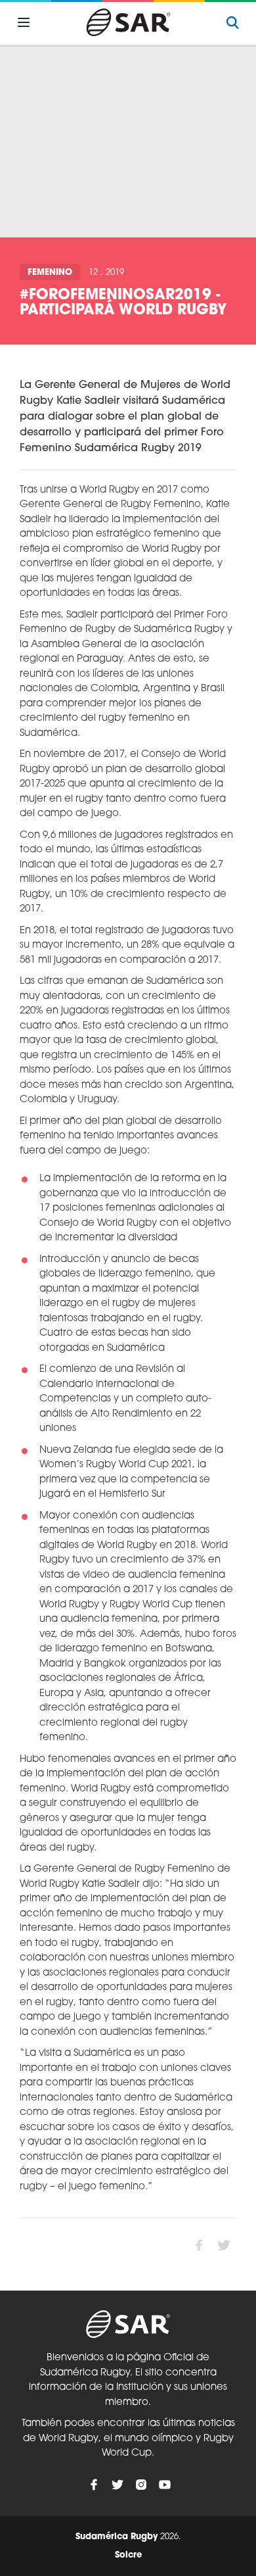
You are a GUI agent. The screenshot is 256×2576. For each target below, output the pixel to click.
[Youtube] (165, 2485)
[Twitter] (117, 2485)
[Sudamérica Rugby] (128, 22)
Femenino (50, 273)
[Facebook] (94, 2485)
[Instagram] (141, 2485)
